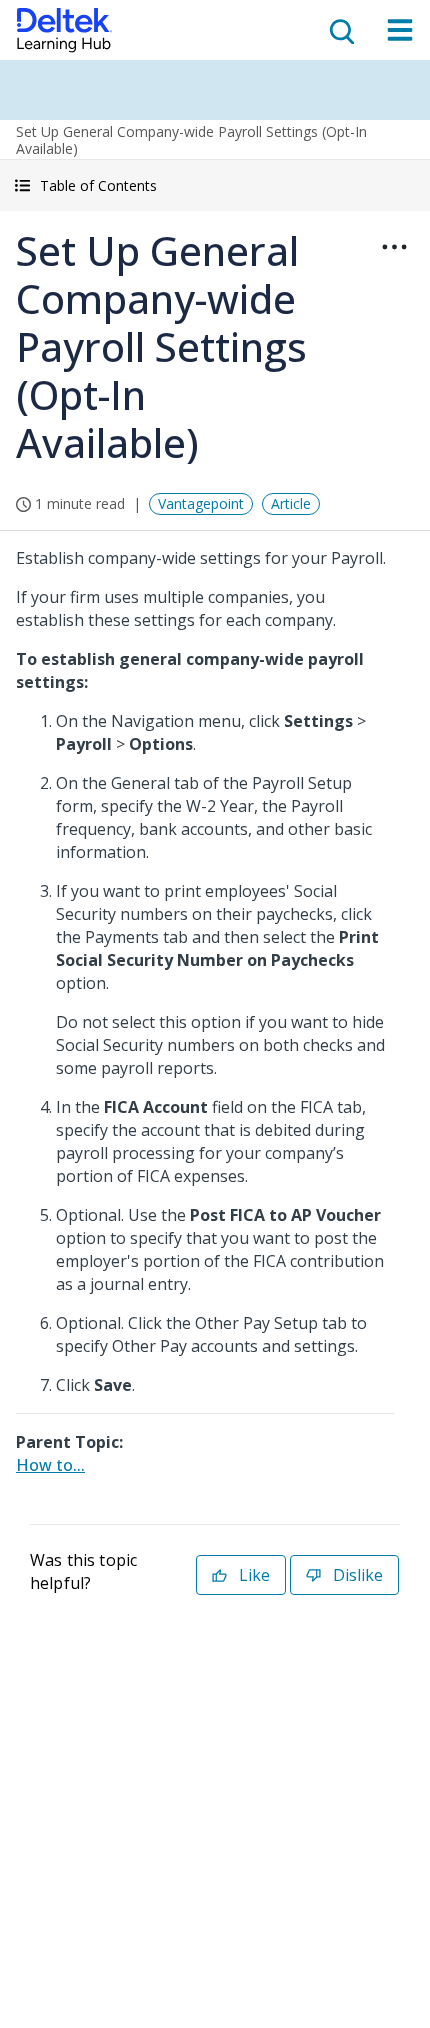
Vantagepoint (201, 503)
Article (291, 503)
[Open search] (340, 30)
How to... (50, 1465)
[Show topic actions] (394, 247)
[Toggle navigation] (400, 30)
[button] (215, 185)
